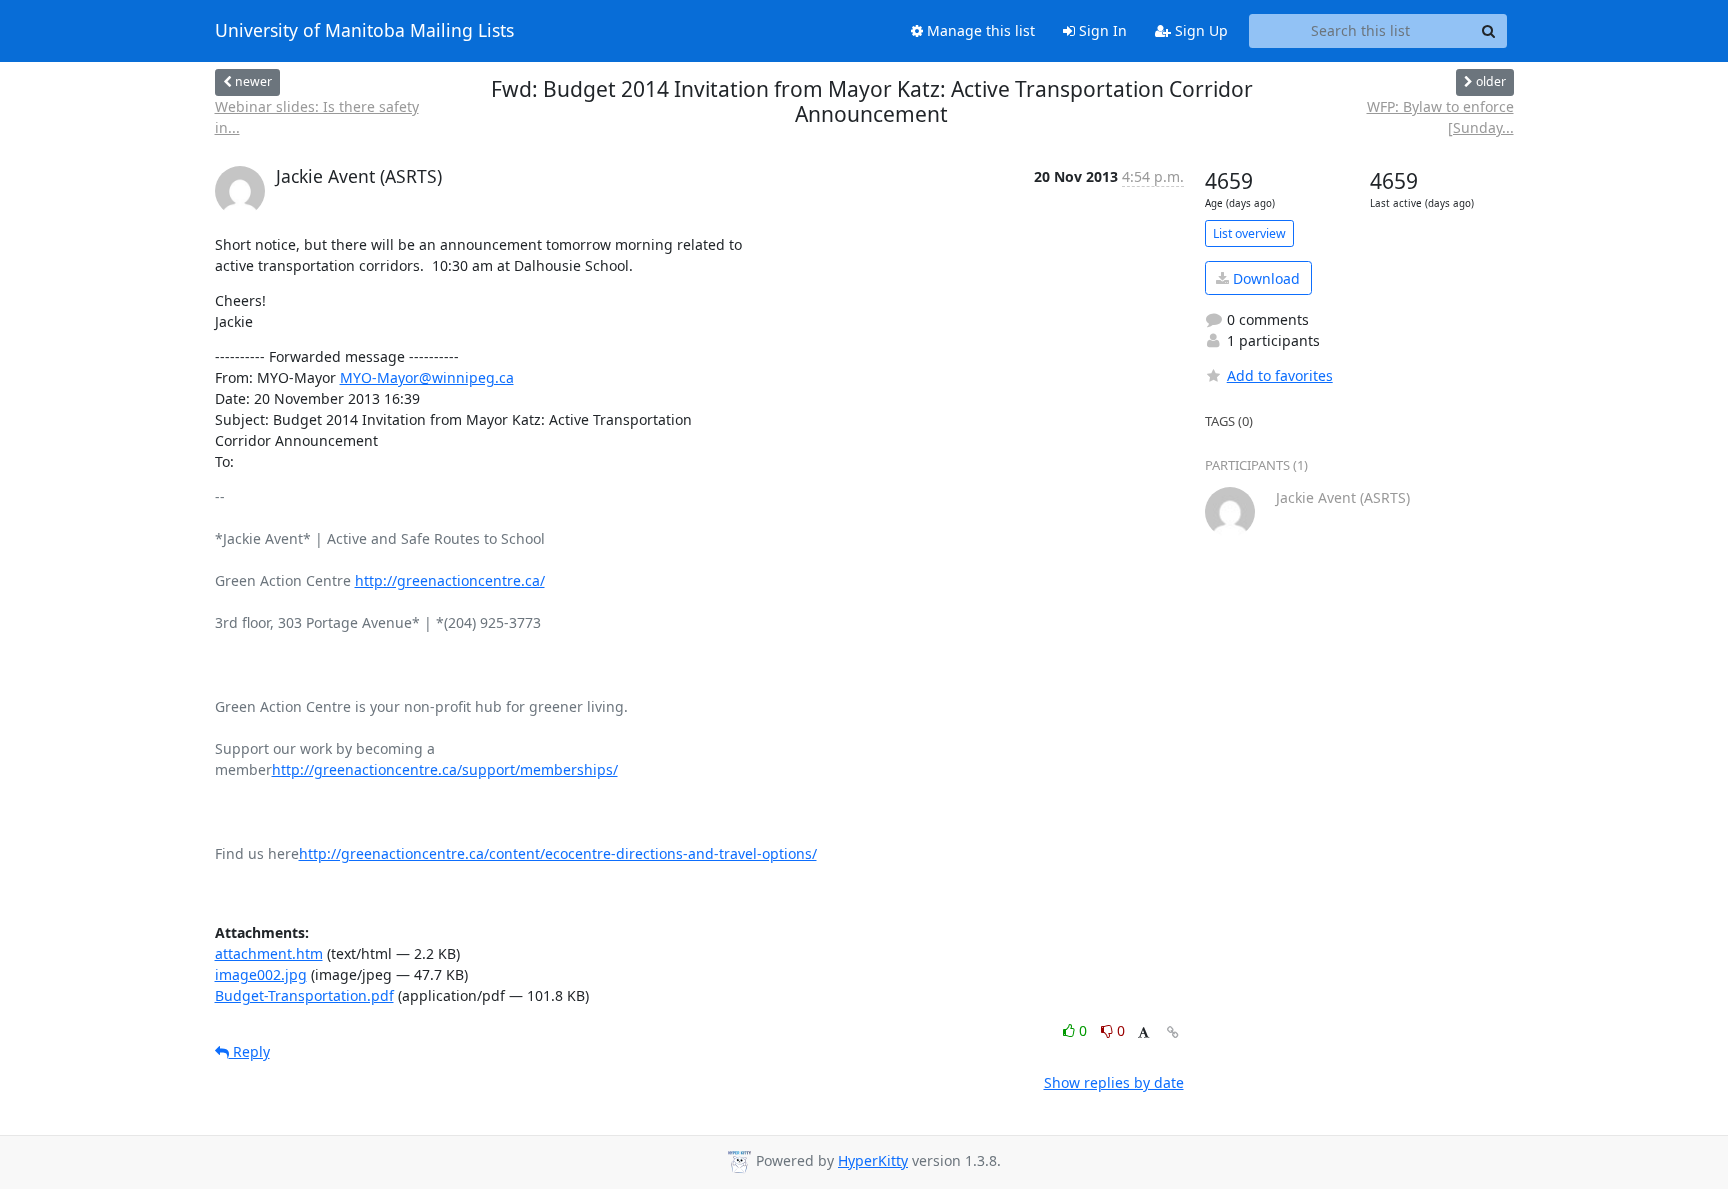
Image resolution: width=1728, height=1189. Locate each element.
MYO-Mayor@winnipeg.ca (427, 377)
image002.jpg (261, 974)
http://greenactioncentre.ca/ (450, 580)
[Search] (1489, 31)
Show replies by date (1114, 1082)
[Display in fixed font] (1143, 1033)
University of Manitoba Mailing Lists (364, 31)
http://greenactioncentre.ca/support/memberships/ (445, 769)
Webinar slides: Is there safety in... (317, 117)
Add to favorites (1280, 375)
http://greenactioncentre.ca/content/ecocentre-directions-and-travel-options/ (558, 853)
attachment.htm (269, 953)
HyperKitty (873, 1160)
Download (1264, 278)
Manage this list (979, 30)
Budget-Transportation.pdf (304, 995)
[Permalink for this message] (1173, 1032)
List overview (1249, 233)
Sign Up (1199, 30)
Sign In (1101, 30)
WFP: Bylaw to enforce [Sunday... (1440, 117)
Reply (249, 1051)
